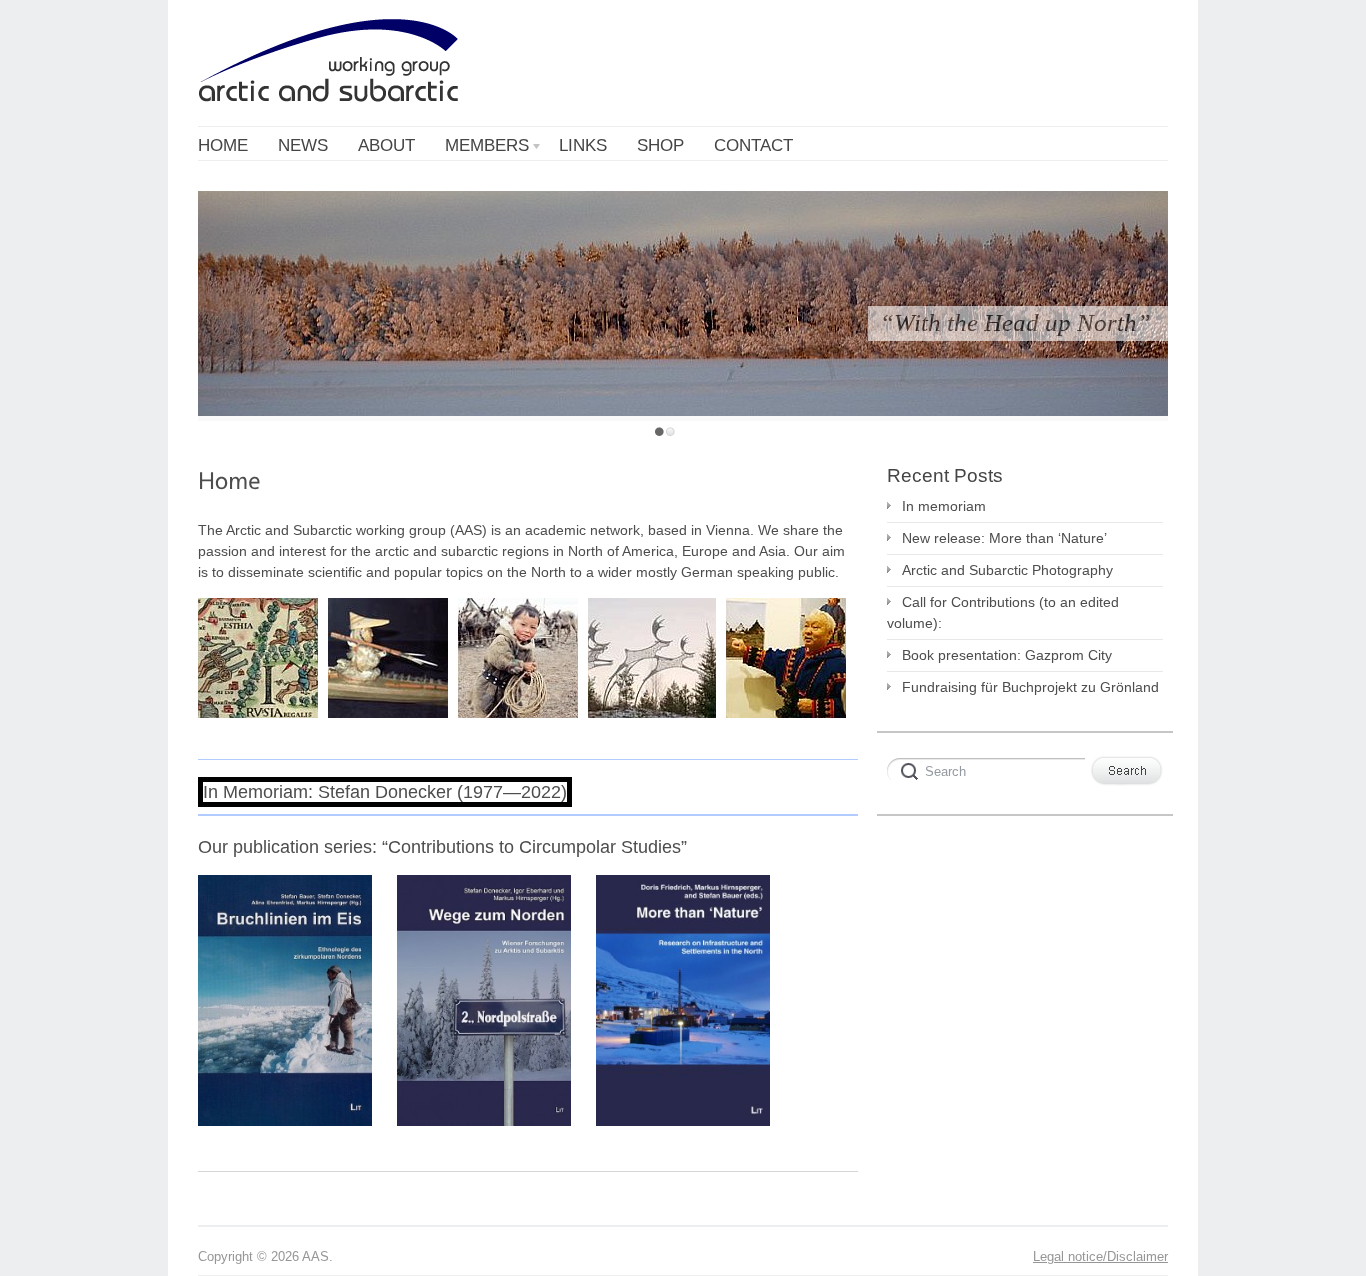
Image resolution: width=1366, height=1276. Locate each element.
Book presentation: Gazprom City (1007, 655)
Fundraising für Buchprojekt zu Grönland (1030, 687)
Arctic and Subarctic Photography (1007, 570)
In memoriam (944, 506)
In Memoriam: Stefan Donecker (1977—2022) (385, 792)
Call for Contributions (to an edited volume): (1003, 612)
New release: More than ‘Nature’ (1004, 538)
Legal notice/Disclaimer (1100, 1257)
